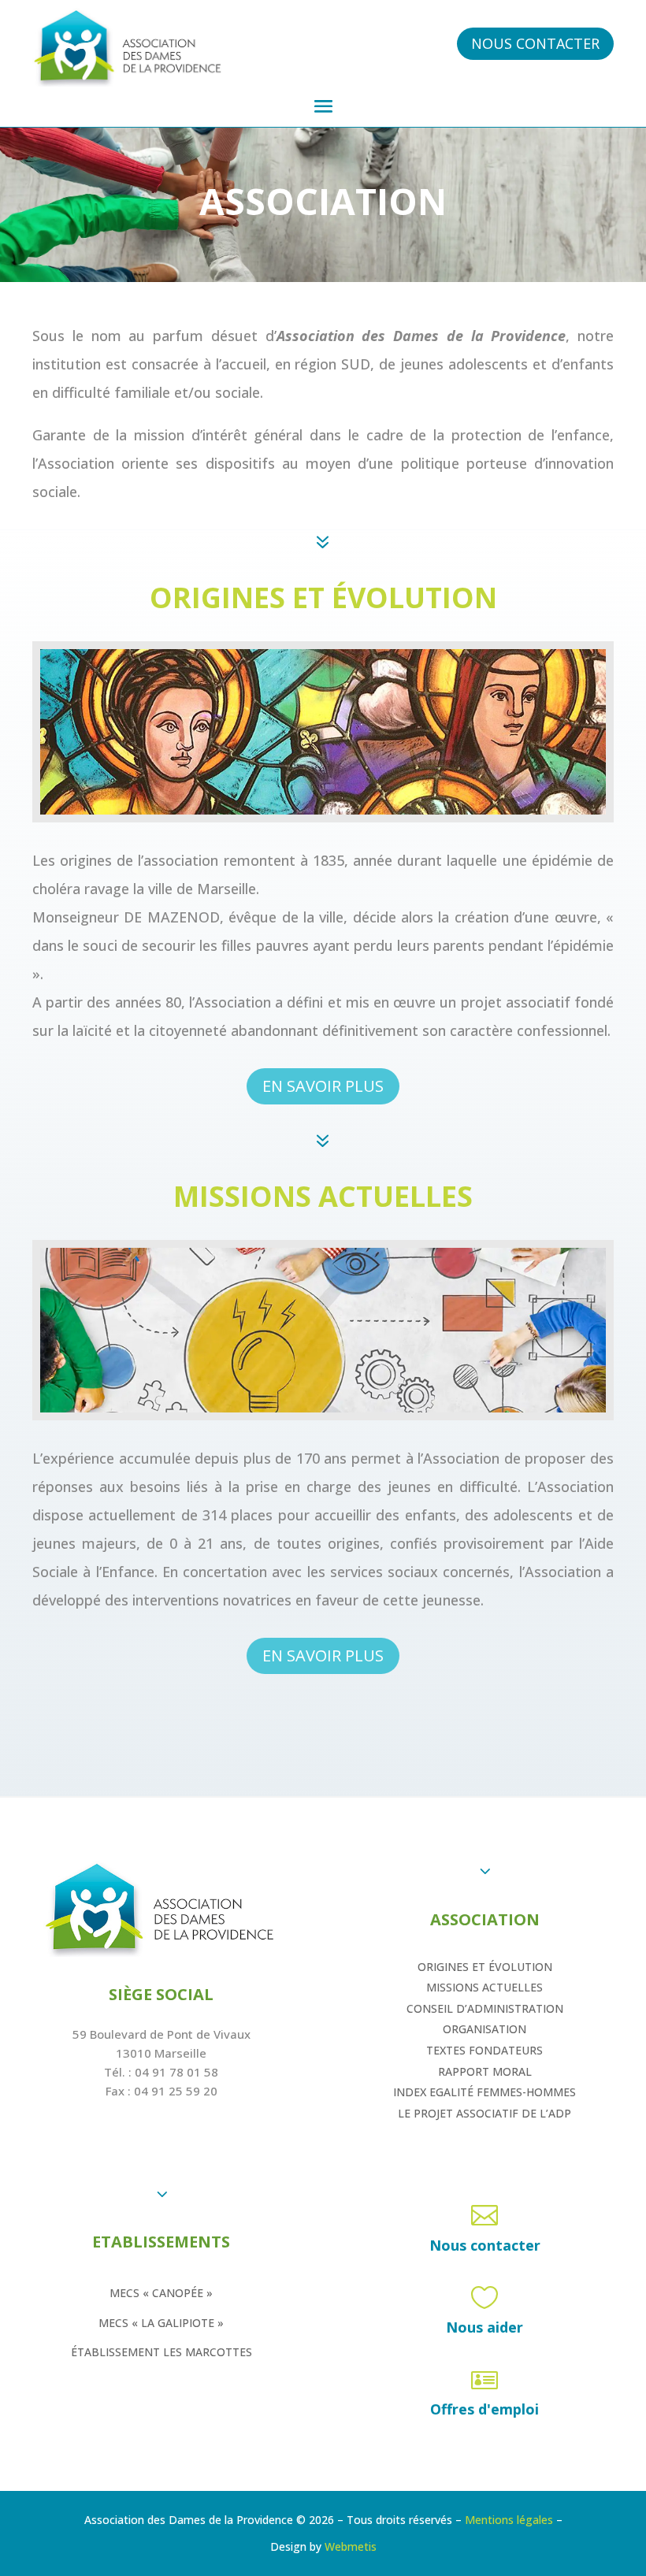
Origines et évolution (485, 1967)
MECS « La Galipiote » (161, 2323)
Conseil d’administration (485, 2008)
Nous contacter (535, 43)
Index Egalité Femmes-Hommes (484, 2092)
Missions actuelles (484, 1987)
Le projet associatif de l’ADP (484, 2113)
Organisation (484, 2029)
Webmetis (351, 2546)
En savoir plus (323, 1086)
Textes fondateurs (484, 2050)
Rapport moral (485, 2071)
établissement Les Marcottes (161, 2352)
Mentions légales (509, 2520)
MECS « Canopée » (161, 2293)
